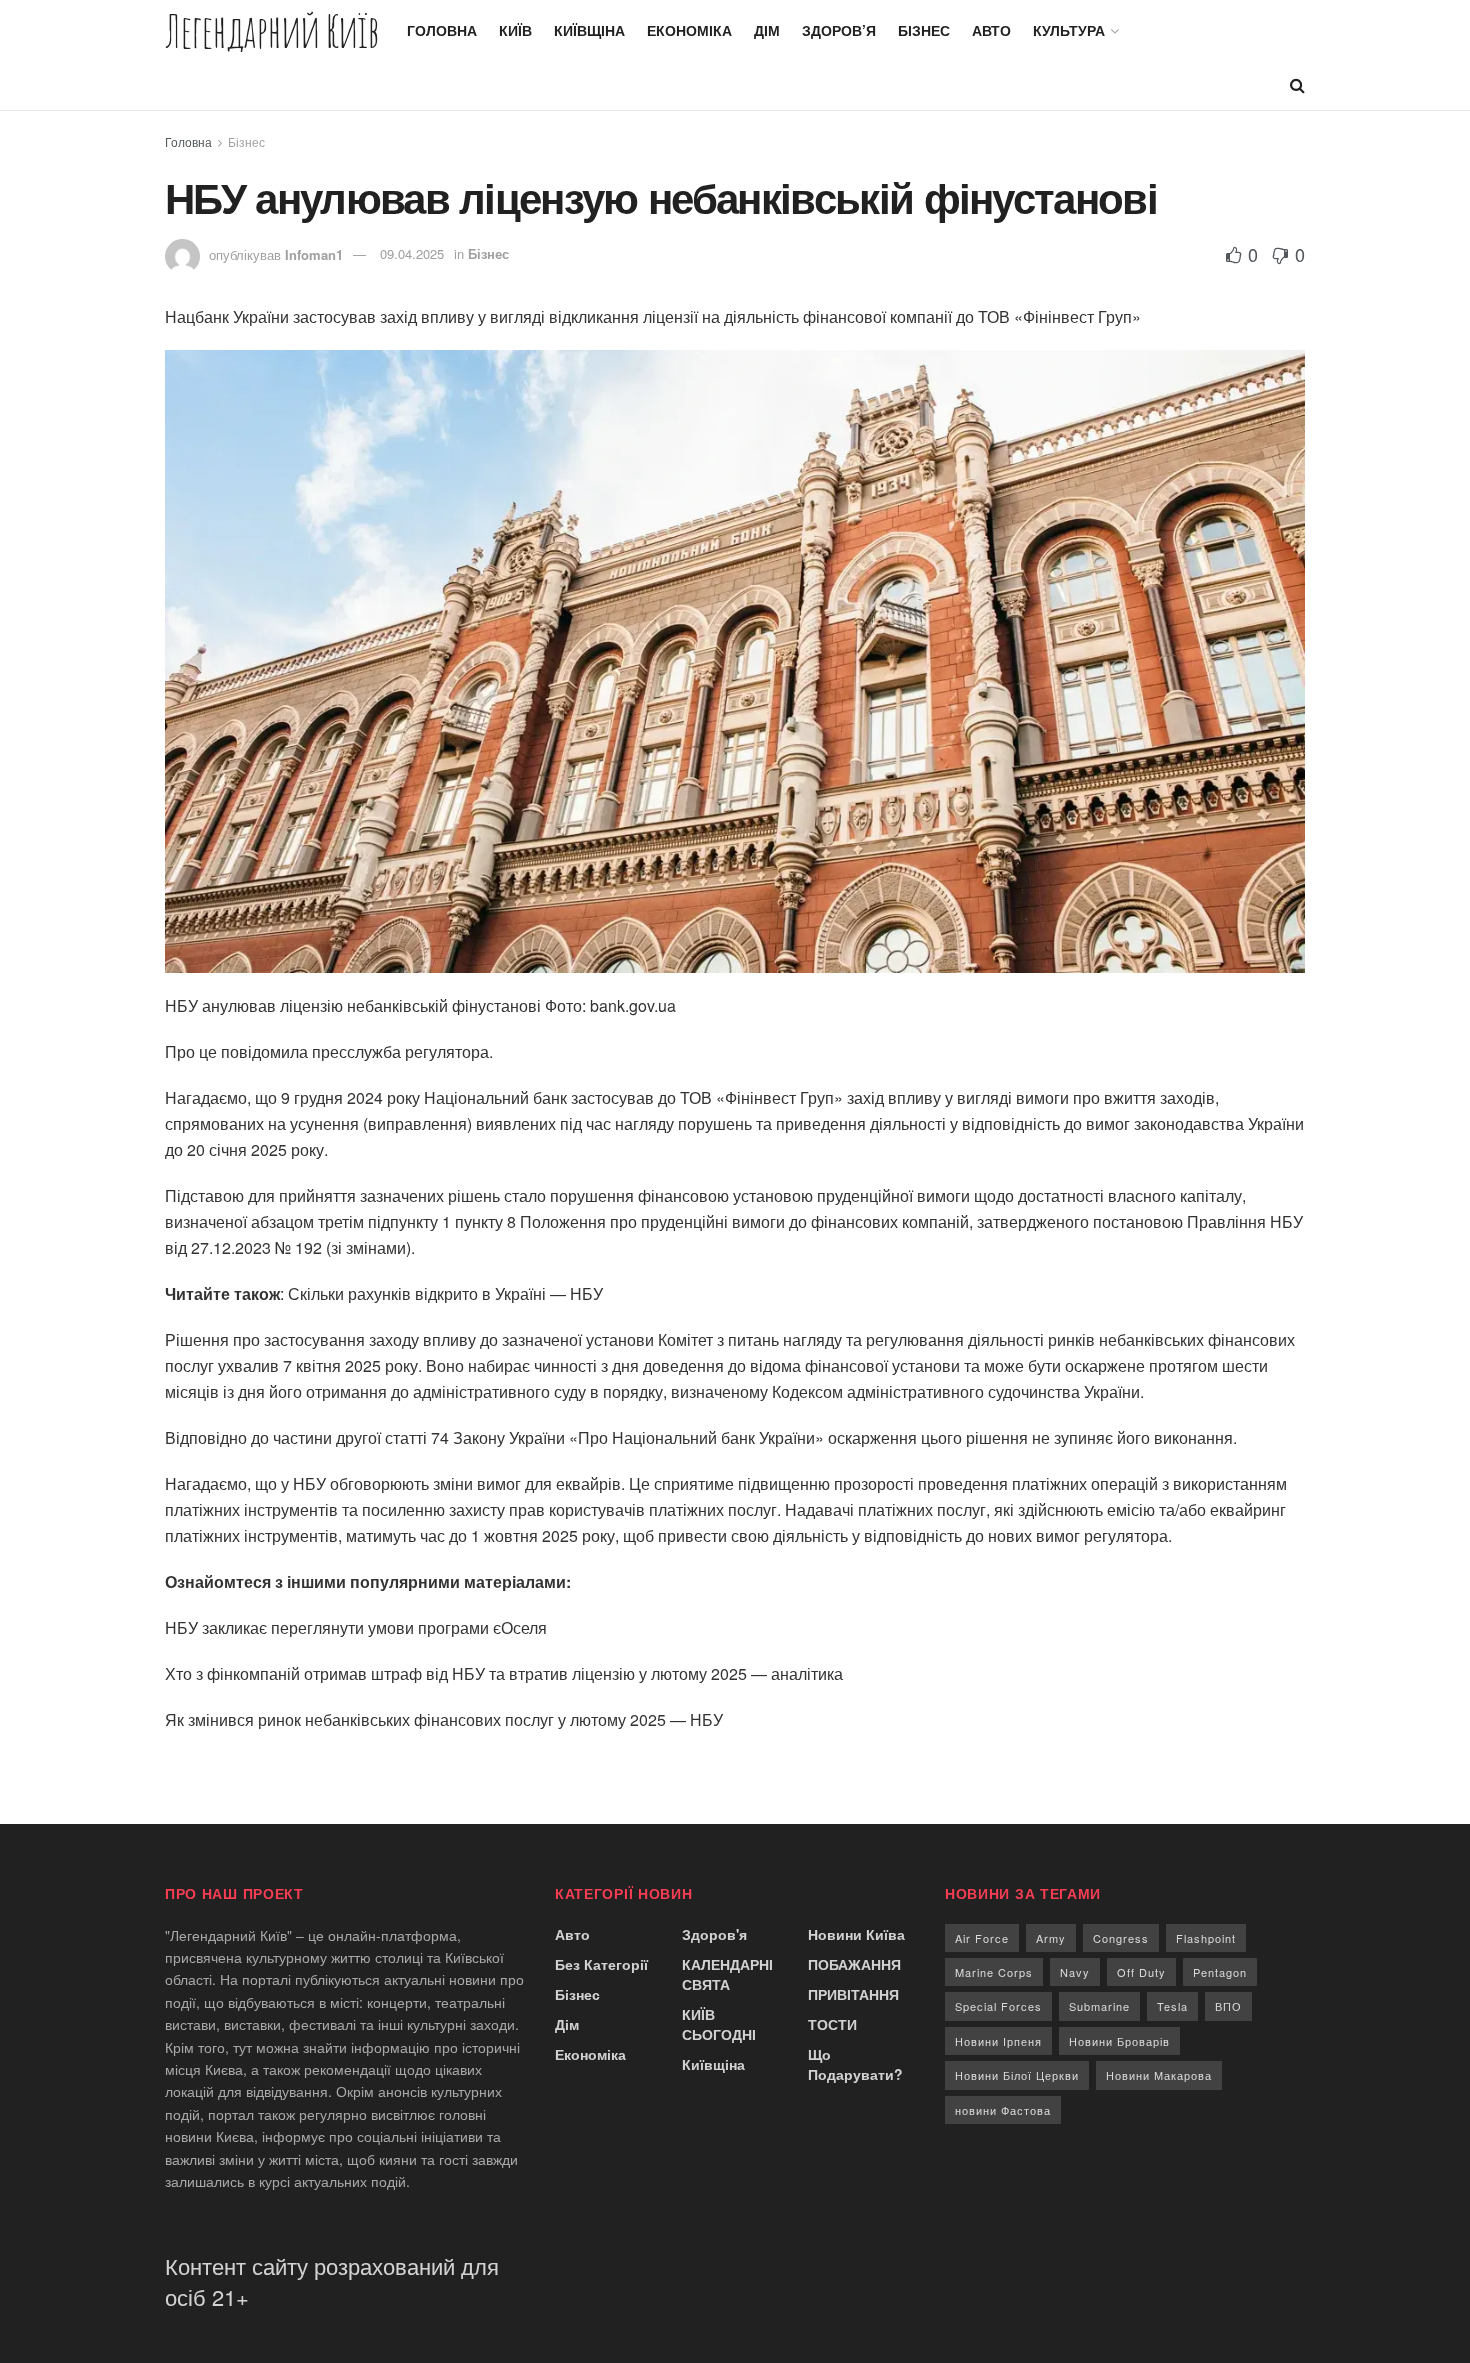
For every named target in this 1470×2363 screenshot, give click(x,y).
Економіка (689, 30)
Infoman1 (314, 253)
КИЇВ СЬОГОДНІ (719, 2024)
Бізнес (924, 30)
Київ (515, 30)
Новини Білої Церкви (1017, 2075)
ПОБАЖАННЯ (854, 1964)
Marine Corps (994, 1972)
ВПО (1228, 2006)
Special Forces (998, 2006)
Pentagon (1220, 1972)
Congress (1121, 1938)
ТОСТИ (832, 2024)
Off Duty (1141, 1972)
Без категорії (601, 1964)
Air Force (982, 1938)
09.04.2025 (412, 253)
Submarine (1099, 2006)
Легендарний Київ (272, 30)
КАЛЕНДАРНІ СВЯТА (727, 1974)
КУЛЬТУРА (1069, 30)
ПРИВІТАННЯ (853, 1994)
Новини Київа (856, 1934)
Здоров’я (839, 30)
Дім (767, 30)
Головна (442, 30)
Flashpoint (1206, 1938)
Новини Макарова (1159, 2075)
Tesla (1172, 2006)
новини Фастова (1003, 2110)
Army (1051, 1938)
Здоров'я (714, 1934)
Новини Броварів (1119, 2041)
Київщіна (589, 30)
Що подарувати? (855, 2064)
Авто (991, 30)
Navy (1075, 1972)
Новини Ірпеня (998, 2041)
